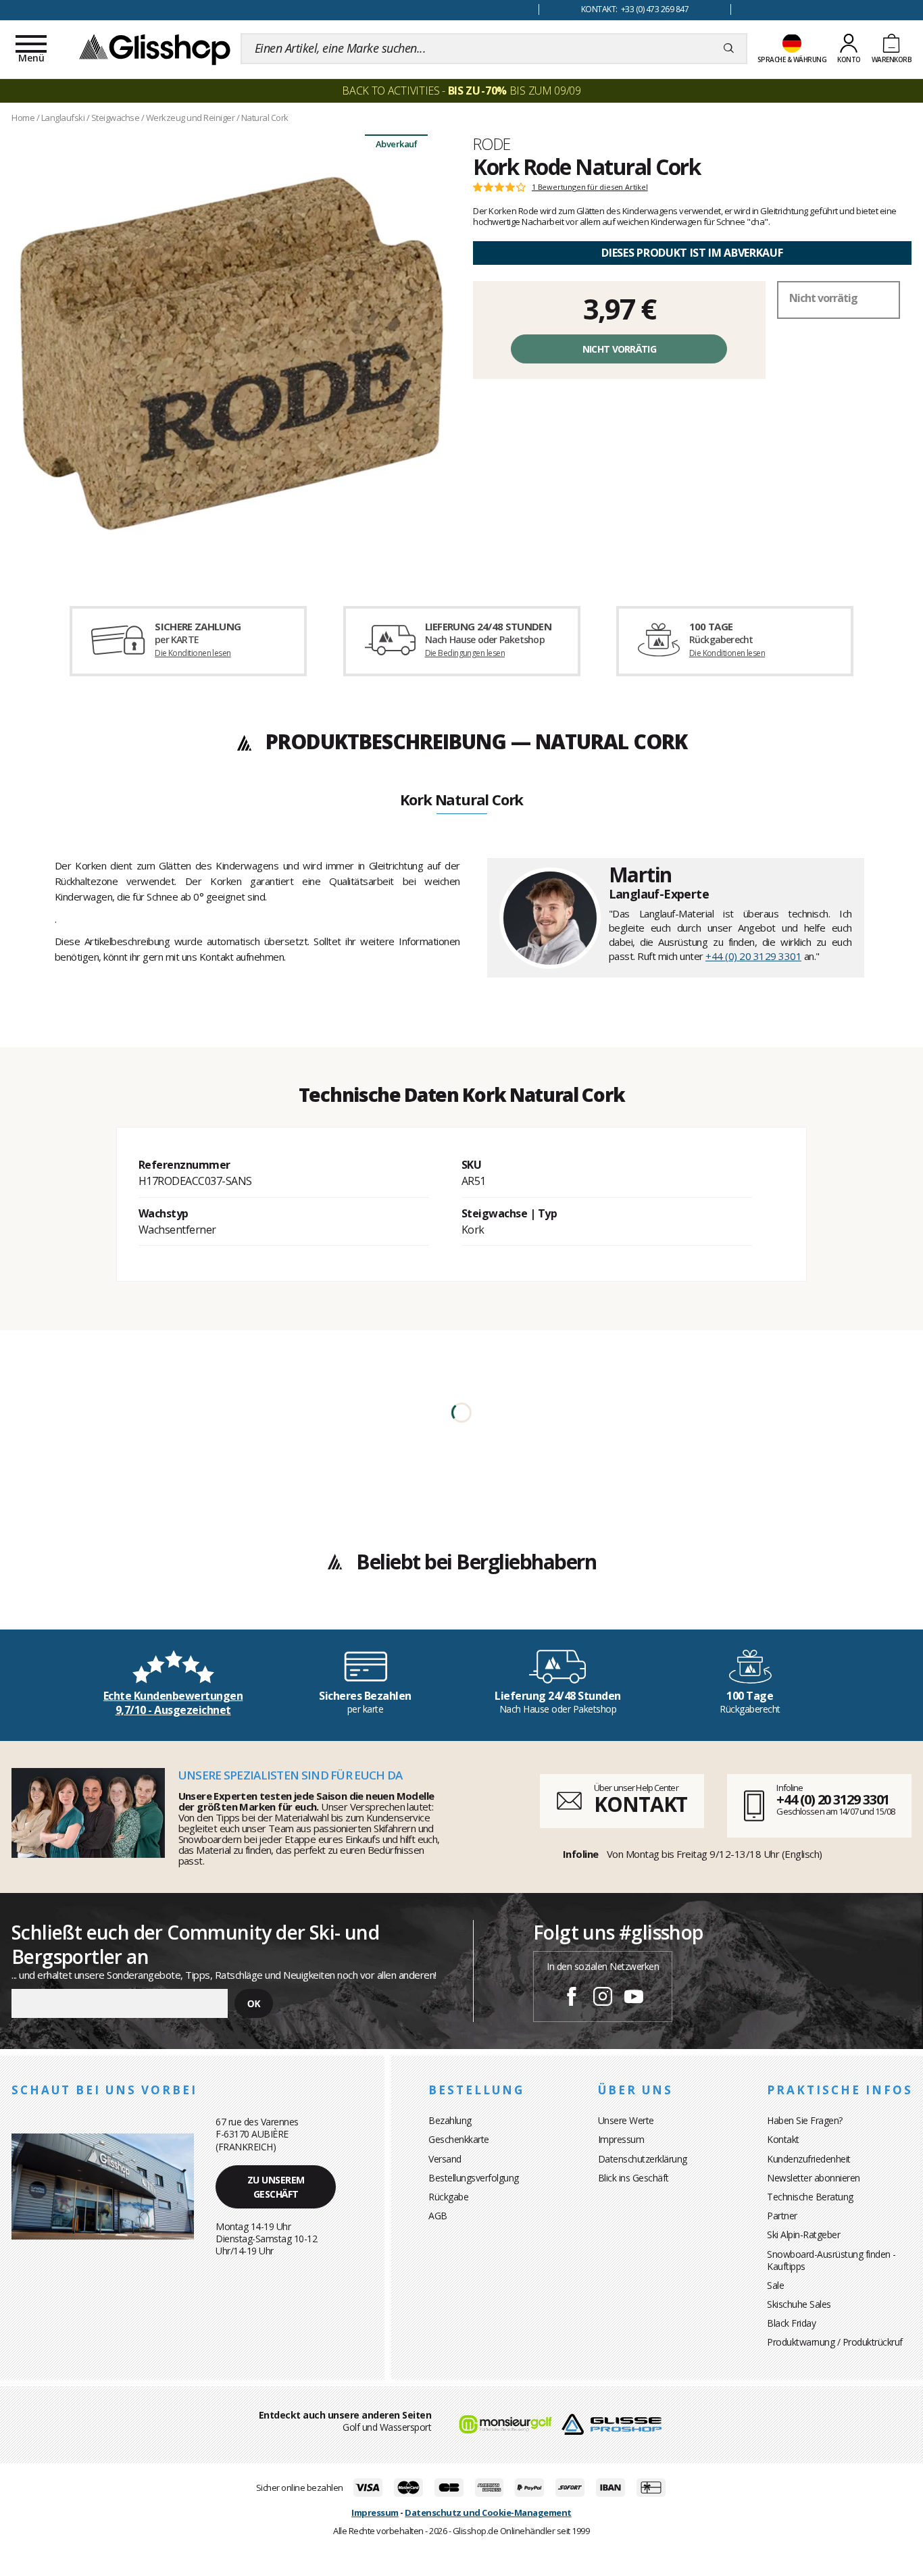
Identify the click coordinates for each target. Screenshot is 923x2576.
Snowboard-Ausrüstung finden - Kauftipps (831, 2260)
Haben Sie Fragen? (805, 2120)
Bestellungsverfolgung (474, 2178)
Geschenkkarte (459, 2139)
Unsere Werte (626, 2120)
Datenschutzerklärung (643, 2159)
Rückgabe (448, 2197)
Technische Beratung (810, 2197)
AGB (438, 2216)
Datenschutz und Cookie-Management (488, 2512)
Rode (492, 144)
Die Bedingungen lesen (465, 653)
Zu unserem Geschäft (276, 2187)
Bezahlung (450, 2120)
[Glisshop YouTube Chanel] (634, 1998)
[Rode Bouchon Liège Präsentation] (231, 353)
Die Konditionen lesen (193, 653)
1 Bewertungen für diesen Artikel (590, 187)
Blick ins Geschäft (633, 2178)
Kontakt (783, 2139)
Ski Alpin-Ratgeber (803, 2234)
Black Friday (791, 2323)
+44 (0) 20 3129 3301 (753, 956)
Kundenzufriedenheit (809, 2159)
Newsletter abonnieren (814, 2178)
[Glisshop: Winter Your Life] (155, 49)
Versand (445, 2159)
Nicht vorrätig (619, 349)
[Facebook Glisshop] (572, 1998)
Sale (775, 2285)
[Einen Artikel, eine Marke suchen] (729, 49)
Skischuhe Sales (799, 2304)
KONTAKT (641, 1804)
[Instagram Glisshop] (603, 1998)
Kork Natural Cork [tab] (462, 801)
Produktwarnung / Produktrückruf (835, 2342)
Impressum (621, 2139)
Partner (782, 2216)
